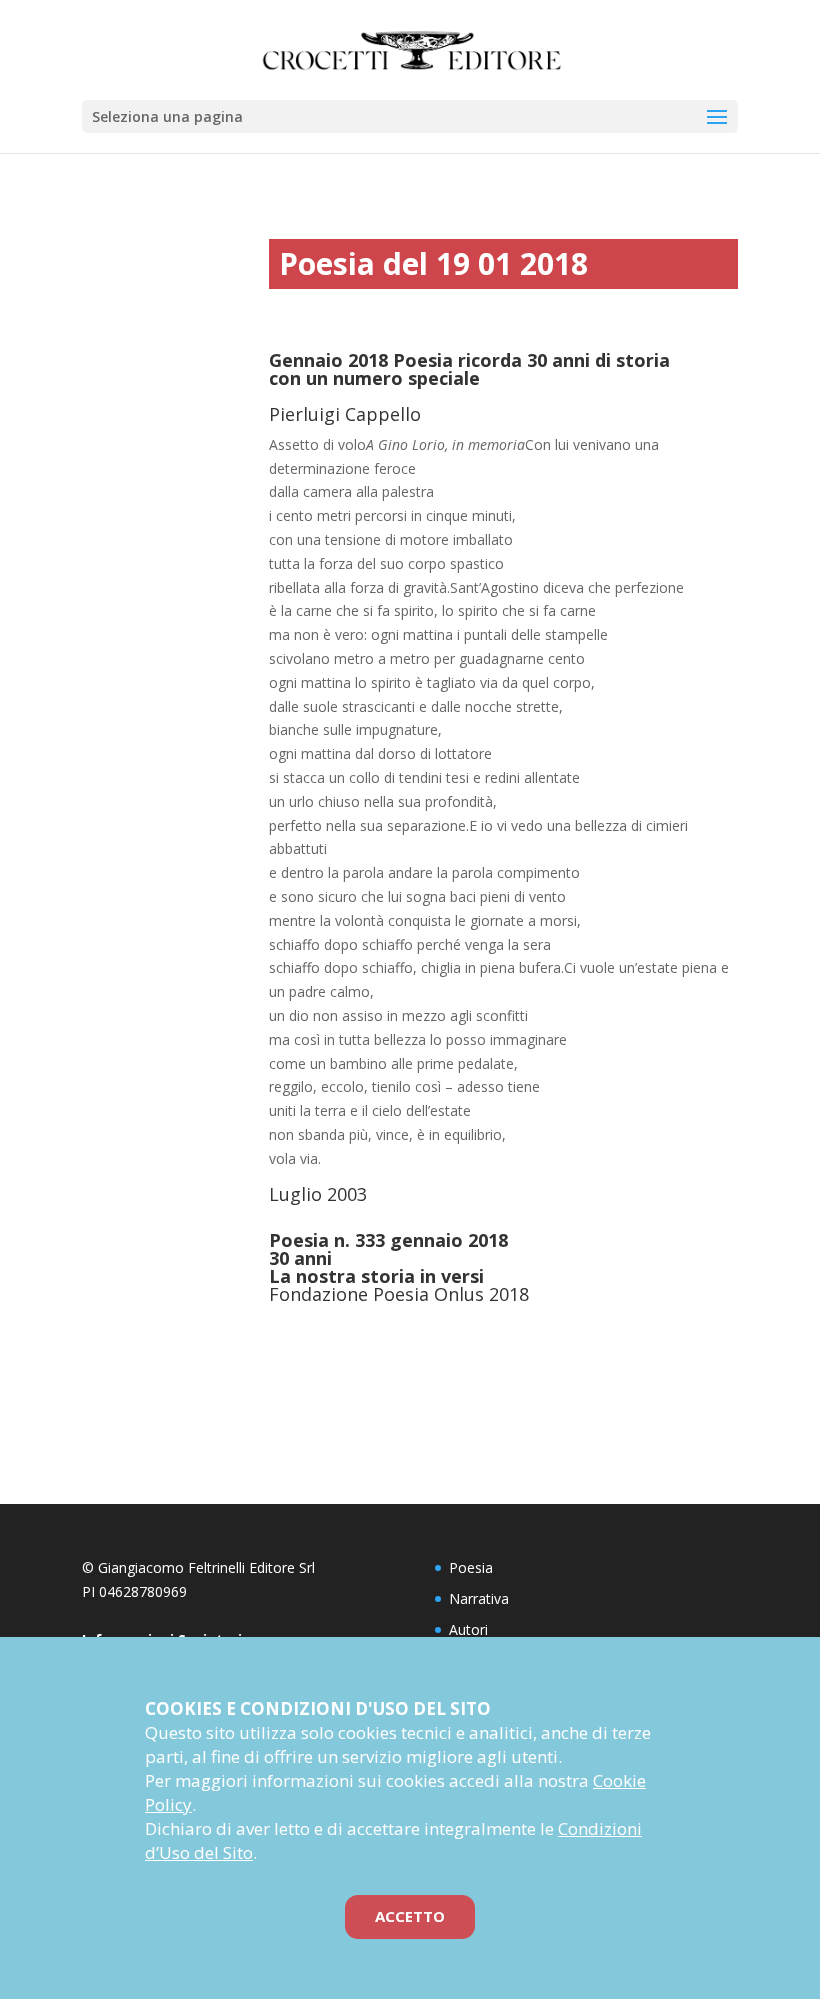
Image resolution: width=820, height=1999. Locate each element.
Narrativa (479, 1598)
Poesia (471, 1567)
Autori (468, 1629)
